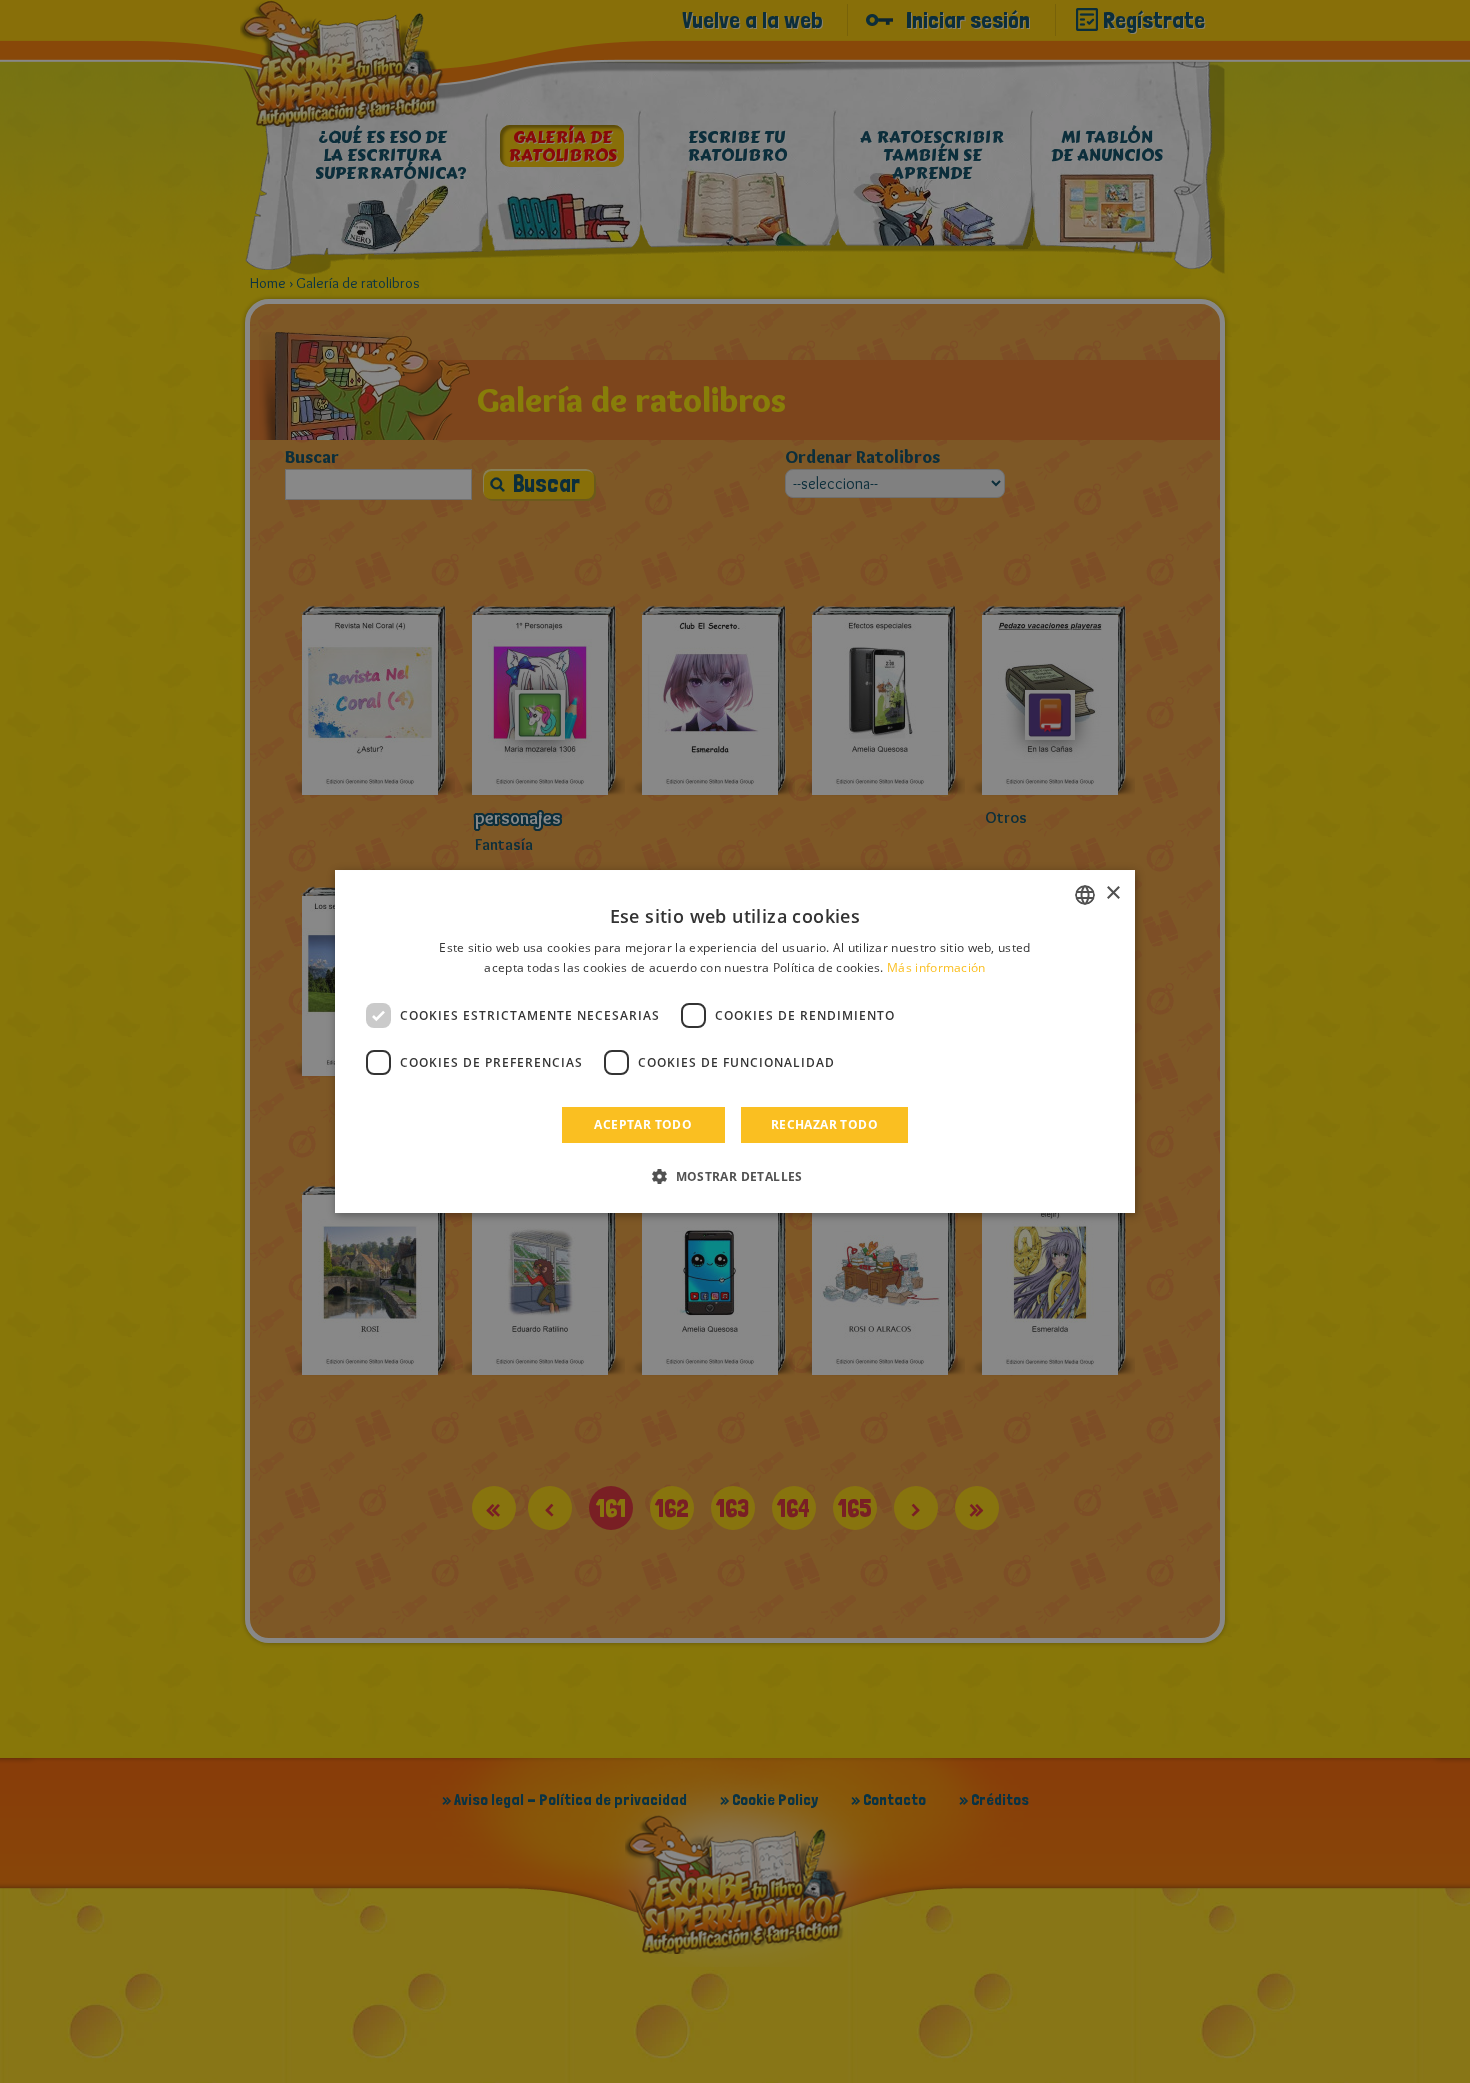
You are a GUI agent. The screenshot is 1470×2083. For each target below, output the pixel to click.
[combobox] (1085, 895)
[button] (735, 1176)
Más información (936, 967)
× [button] (1112, 893)
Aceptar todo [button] (643, 1124)
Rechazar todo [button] (824, 1124)
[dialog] (735, 1042)
